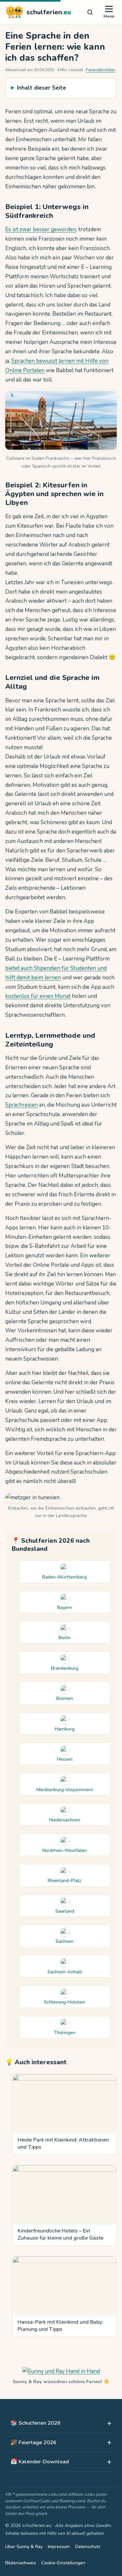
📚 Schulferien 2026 (35, 2423)
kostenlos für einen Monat (38, 996)
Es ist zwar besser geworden (41, 229)
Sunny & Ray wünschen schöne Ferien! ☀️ (61, 2381)
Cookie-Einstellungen (63, 2563)
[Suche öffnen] (90, 12)
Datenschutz (88, 2547)
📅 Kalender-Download (40, 2462)
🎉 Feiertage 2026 (33, 2442)
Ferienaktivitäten (101, 70)
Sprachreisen (21, 1105)
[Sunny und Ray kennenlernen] (61, 2371)
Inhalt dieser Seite (41, 88)
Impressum (59, 2547)
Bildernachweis (21, 2563)
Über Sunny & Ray (24, 2547)
